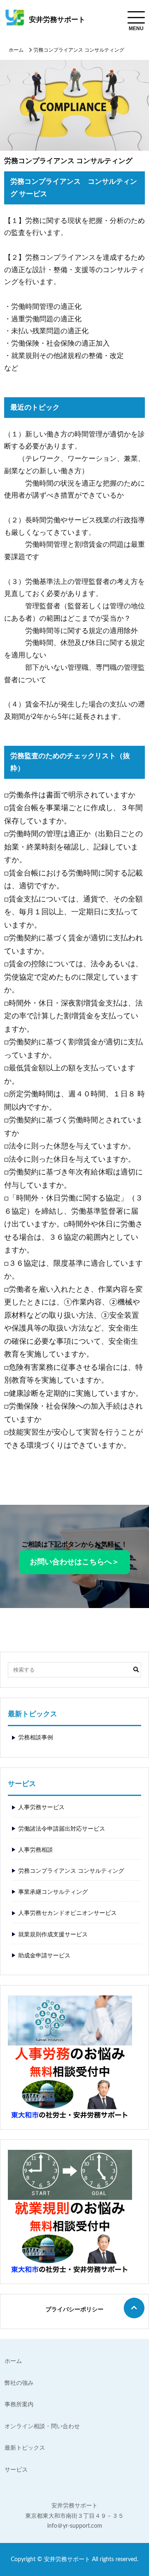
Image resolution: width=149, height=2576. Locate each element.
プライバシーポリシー (74, 2310)
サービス (16, 2470)
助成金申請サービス (44, 1956)
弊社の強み (19, 2383)
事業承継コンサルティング (53, 1892)
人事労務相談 (36, 1850)
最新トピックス (25, 2448)
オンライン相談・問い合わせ (42, 2427)
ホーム (16, 50)
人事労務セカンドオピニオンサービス (67, 1913)
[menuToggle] (136, 17)
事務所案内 (19, 2405)
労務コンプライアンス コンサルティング (71, 1871)
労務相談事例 (36, 1738)
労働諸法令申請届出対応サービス (62, 1829)
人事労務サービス (41, 1807)
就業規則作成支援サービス (53, 1935)
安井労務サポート (57, 20)
